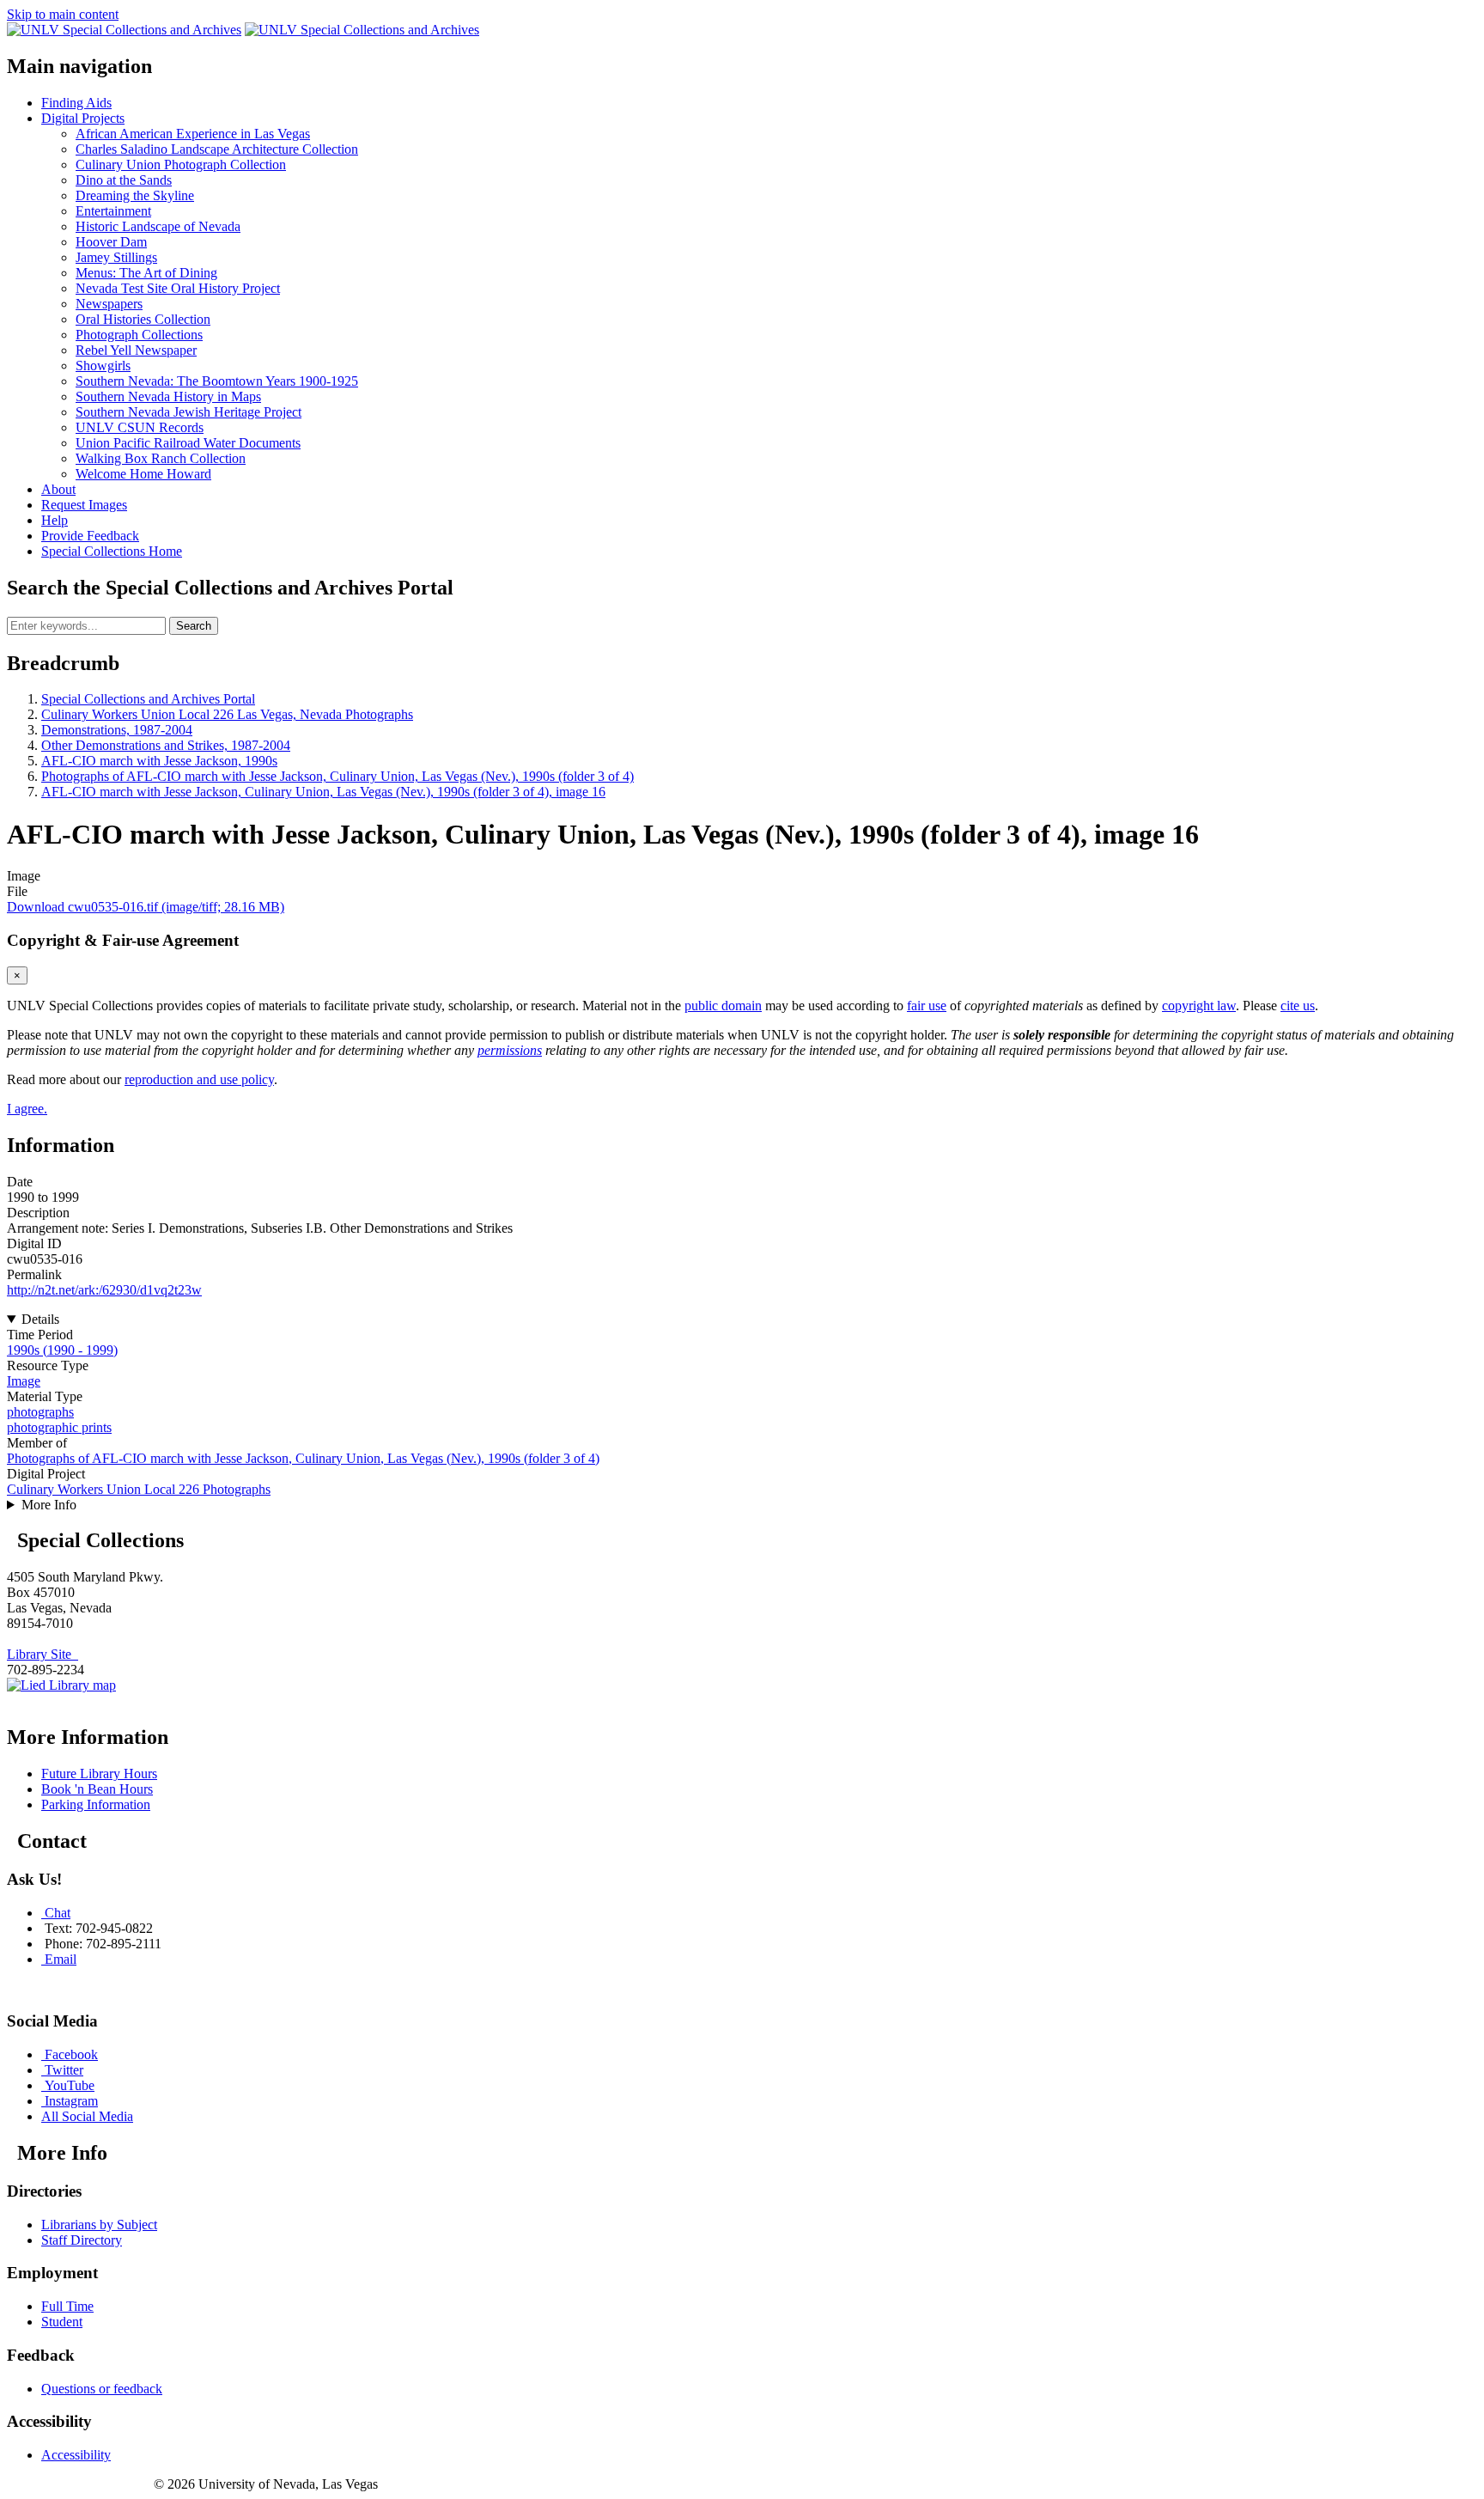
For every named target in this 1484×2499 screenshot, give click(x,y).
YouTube (70, 2085)
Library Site (43, 1654)
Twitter (64, 2070)
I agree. (27, 1109)
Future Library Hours (99, 1774)
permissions (510, 1050)
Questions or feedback (102, 2389)
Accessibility (76, 2455)
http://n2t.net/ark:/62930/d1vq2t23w (104, 1290)
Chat (58, 1913)
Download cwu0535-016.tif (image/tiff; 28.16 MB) (146, 907)
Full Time (67, 2306)
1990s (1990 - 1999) (62, 1350)
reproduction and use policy (199, 1079)
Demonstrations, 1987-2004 (117, 730)
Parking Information (96, 1804)
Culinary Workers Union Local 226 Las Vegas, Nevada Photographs (227, 714)
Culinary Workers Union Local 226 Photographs (139, 1489)
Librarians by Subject (99, 2225)
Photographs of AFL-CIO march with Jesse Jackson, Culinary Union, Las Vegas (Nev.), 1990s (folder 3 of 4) (338, 776)
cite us (1298, 1006)
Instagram (71, 2101)
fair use (927, 1006)
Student (62, 2322)
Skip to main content (63, 14)
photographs (40, 1412)
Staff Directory (82, 2240)
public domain (723, 1006)
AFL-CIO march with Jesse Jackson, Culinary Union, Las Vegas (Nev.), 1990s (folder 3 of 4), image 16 (323, 792)
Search (194, 626)
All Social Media (87, 2116)
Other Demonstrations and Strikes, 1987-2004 (166, 745)
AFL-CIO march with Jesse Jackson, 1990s (159, 761)
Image (24, 1381)
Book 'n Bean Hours (97, 1789)
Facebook (71, 2054)
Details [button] (40, 1319)
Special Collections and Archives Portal (148, 699)
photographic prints (59, 1427)
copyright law (1199, 1006)
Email (61, 1959)
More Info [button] (49, 1505)
